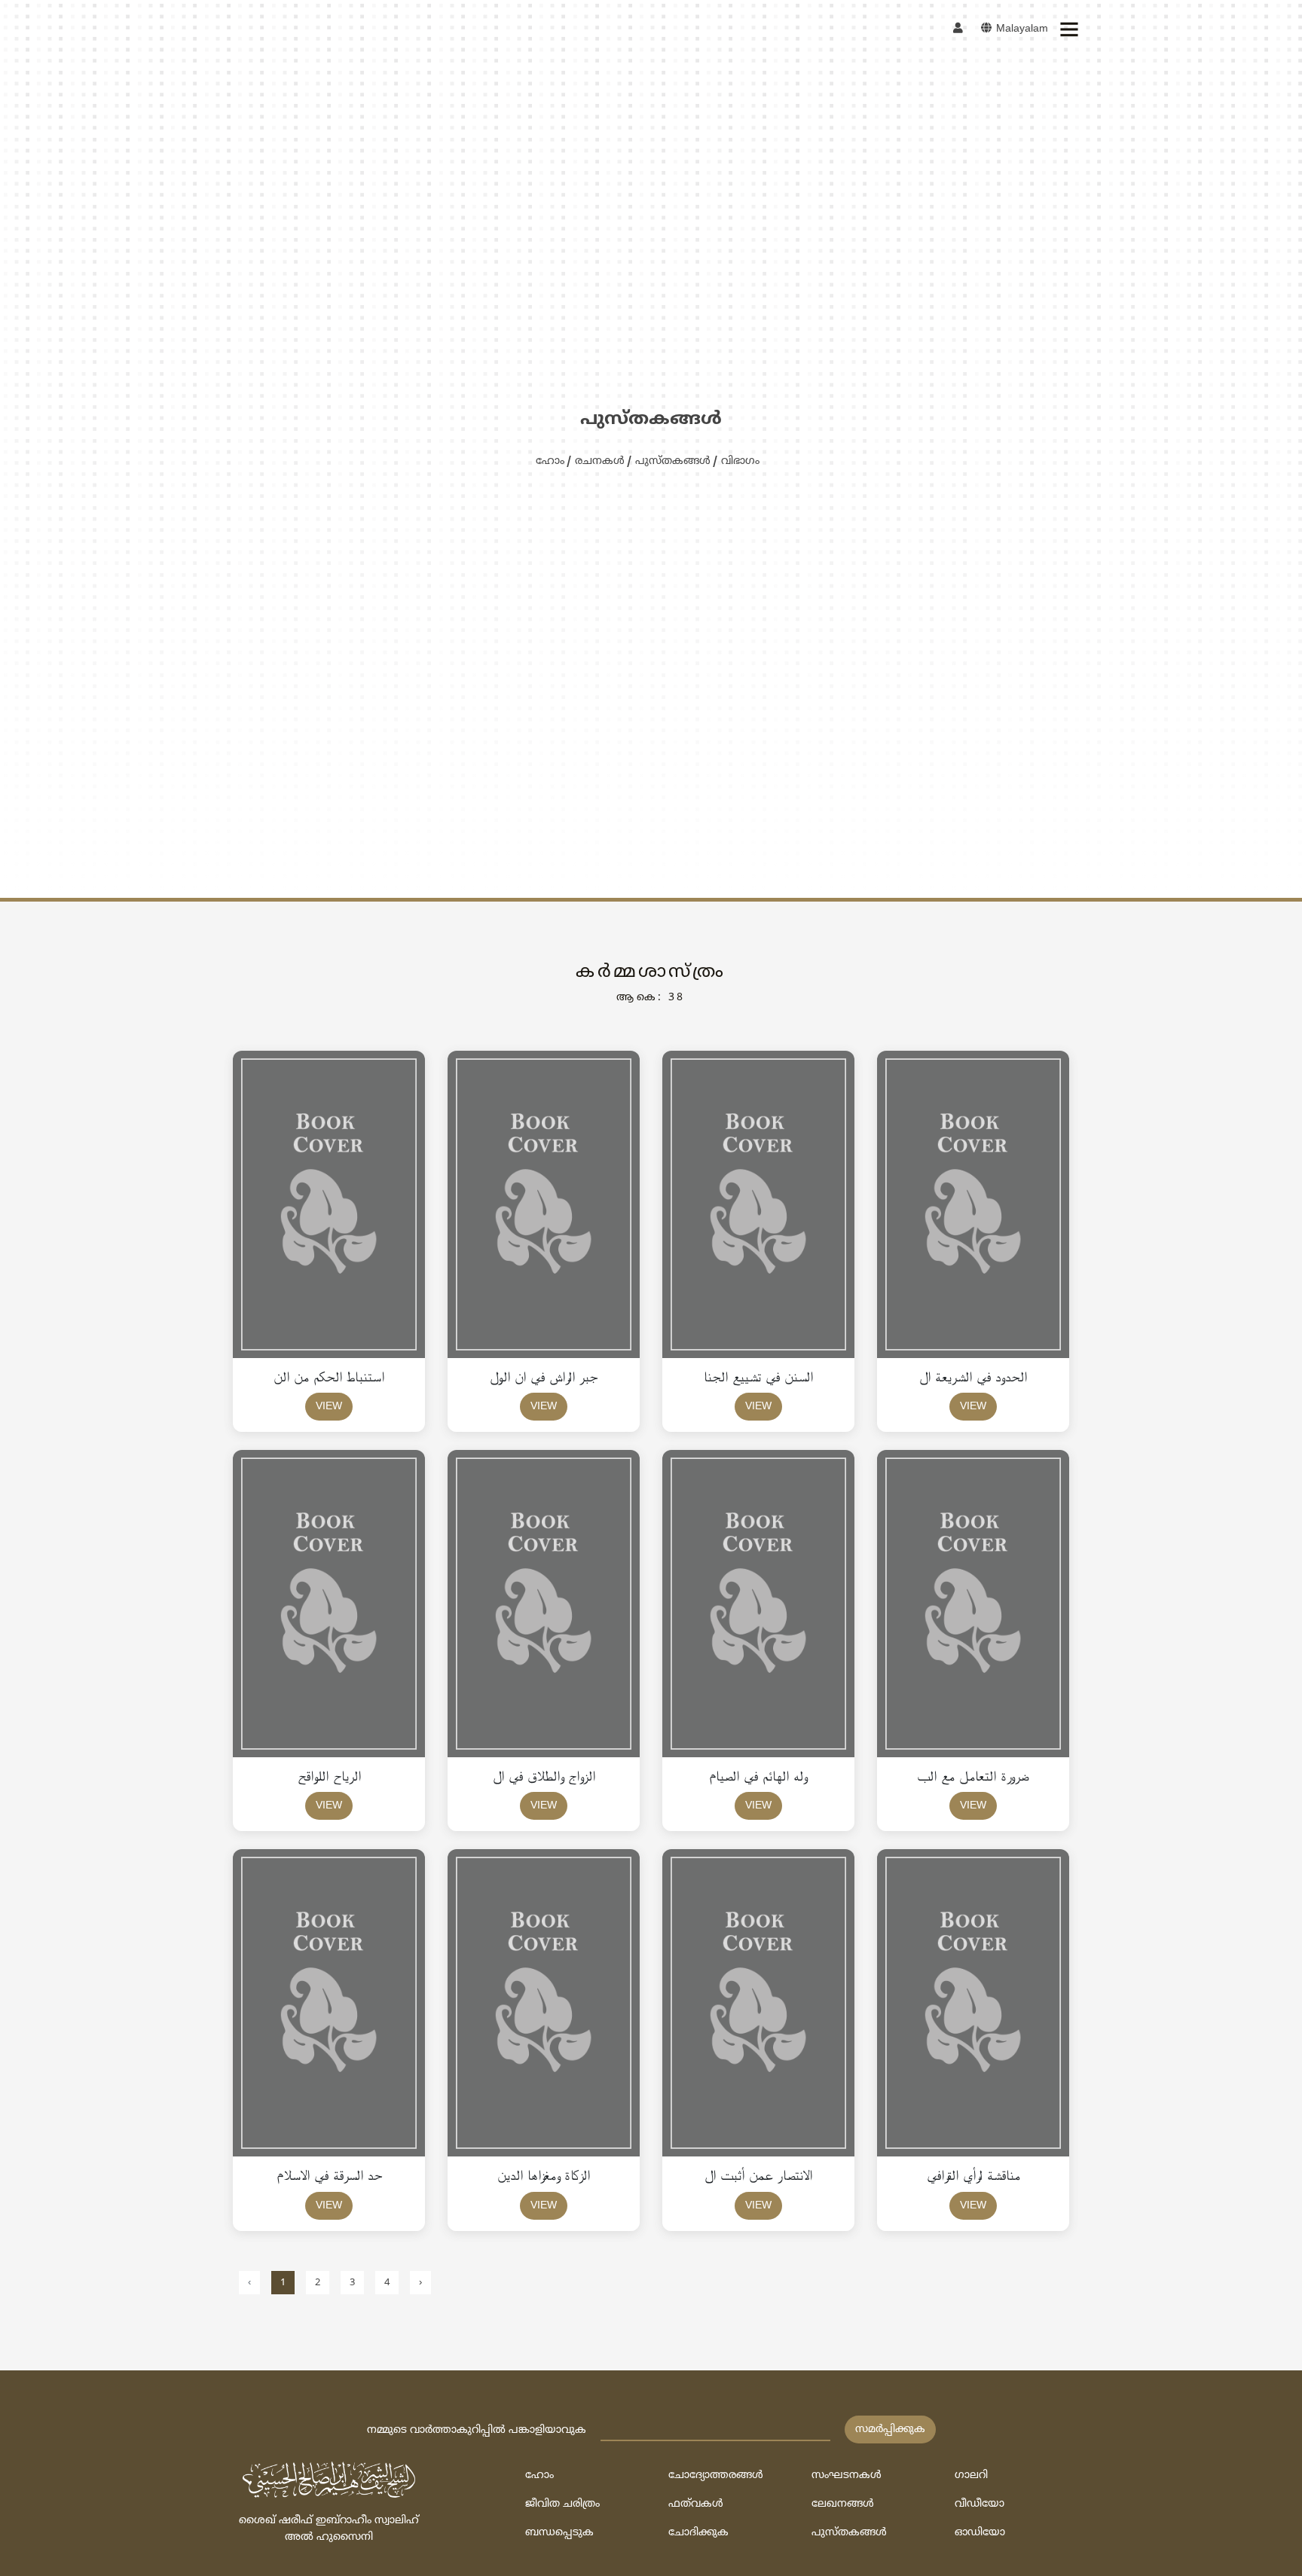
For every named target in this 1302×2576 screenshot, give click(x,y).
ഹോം (550, 461)
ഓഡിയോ (980, 2533)
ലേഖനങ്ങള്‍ (843, 2504)
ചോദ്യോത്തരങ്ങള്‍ (716, 2475)
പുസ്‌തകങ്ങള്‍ (673, 461)
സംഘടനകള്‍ (847, 2475)
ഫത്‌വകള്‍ (696, 2504)
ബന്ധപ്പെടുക (559, 2533)
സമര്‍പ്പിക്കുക (890, 2429)
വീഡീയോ (980, 2504)
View (329, 1407)
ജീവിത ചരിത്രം (562, 2504)
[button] (1069, 29)
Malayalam (1021, 29)
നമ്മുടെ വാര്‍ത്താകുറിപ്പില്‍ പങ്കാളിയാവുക (477, 2430)
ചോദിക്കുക (698, 2533)
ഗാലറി (971, 2475)
